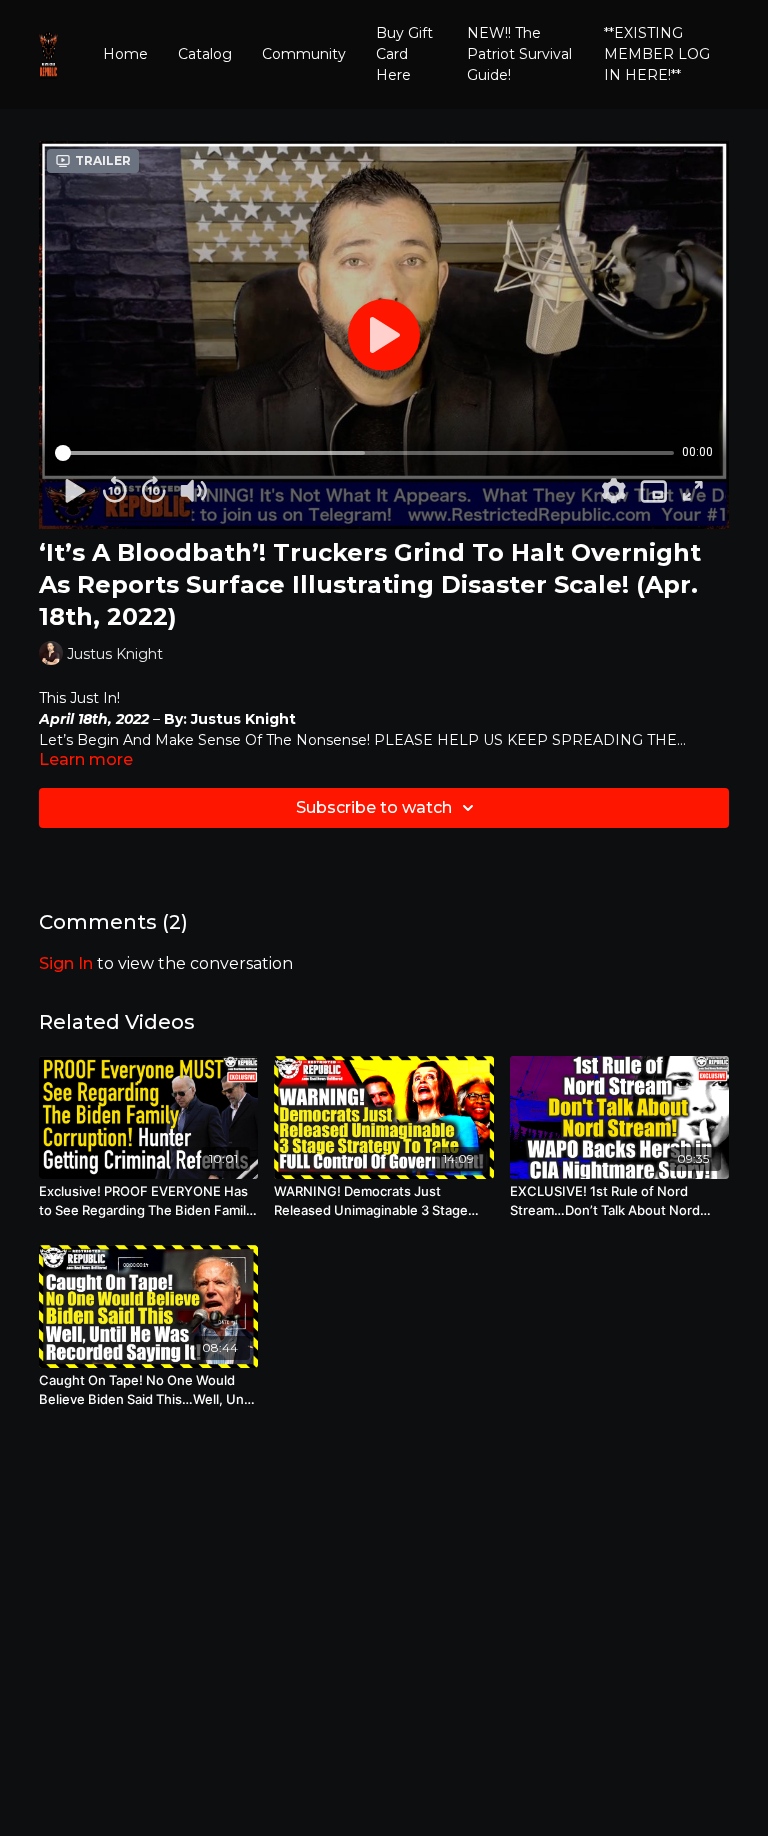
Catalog (205, 54)
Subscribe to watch (374, 807)
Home (125, 54)
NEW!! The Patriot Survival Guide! (519, 54)
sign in (66, 963)
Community (304, 54)
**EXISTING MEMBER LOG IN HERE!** (657, 54)
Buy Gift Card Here (404, 54)
